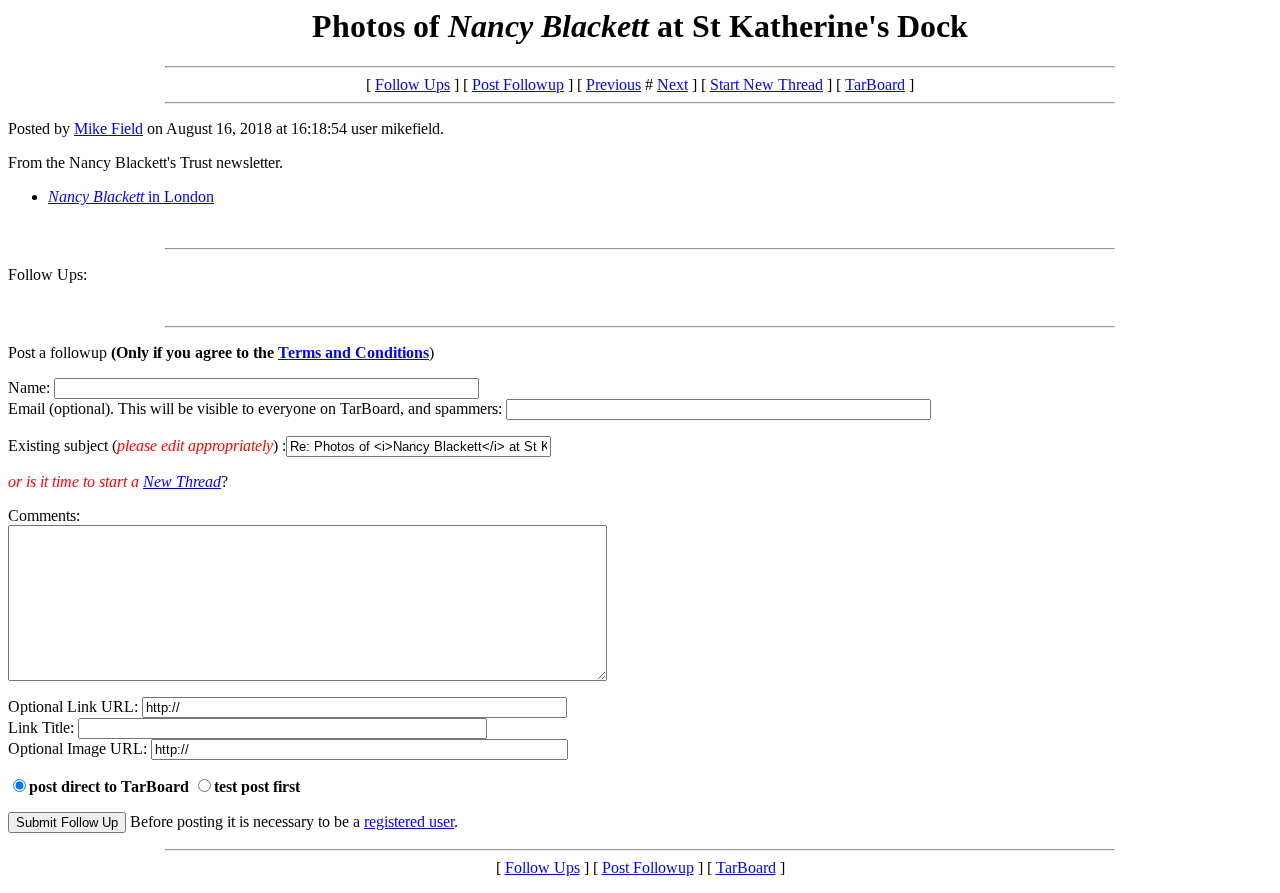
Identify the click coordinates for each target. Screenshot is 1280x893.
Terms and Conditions (353, 352)
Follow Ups (412, 84)
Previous (613, 84)
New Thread (182, 481)
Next (672, 84)
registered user (409, 821)
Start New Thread (766, 84)
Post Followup (518, 84)
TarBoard (875, 84)
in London (131, 196)
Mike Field (108, 128)
